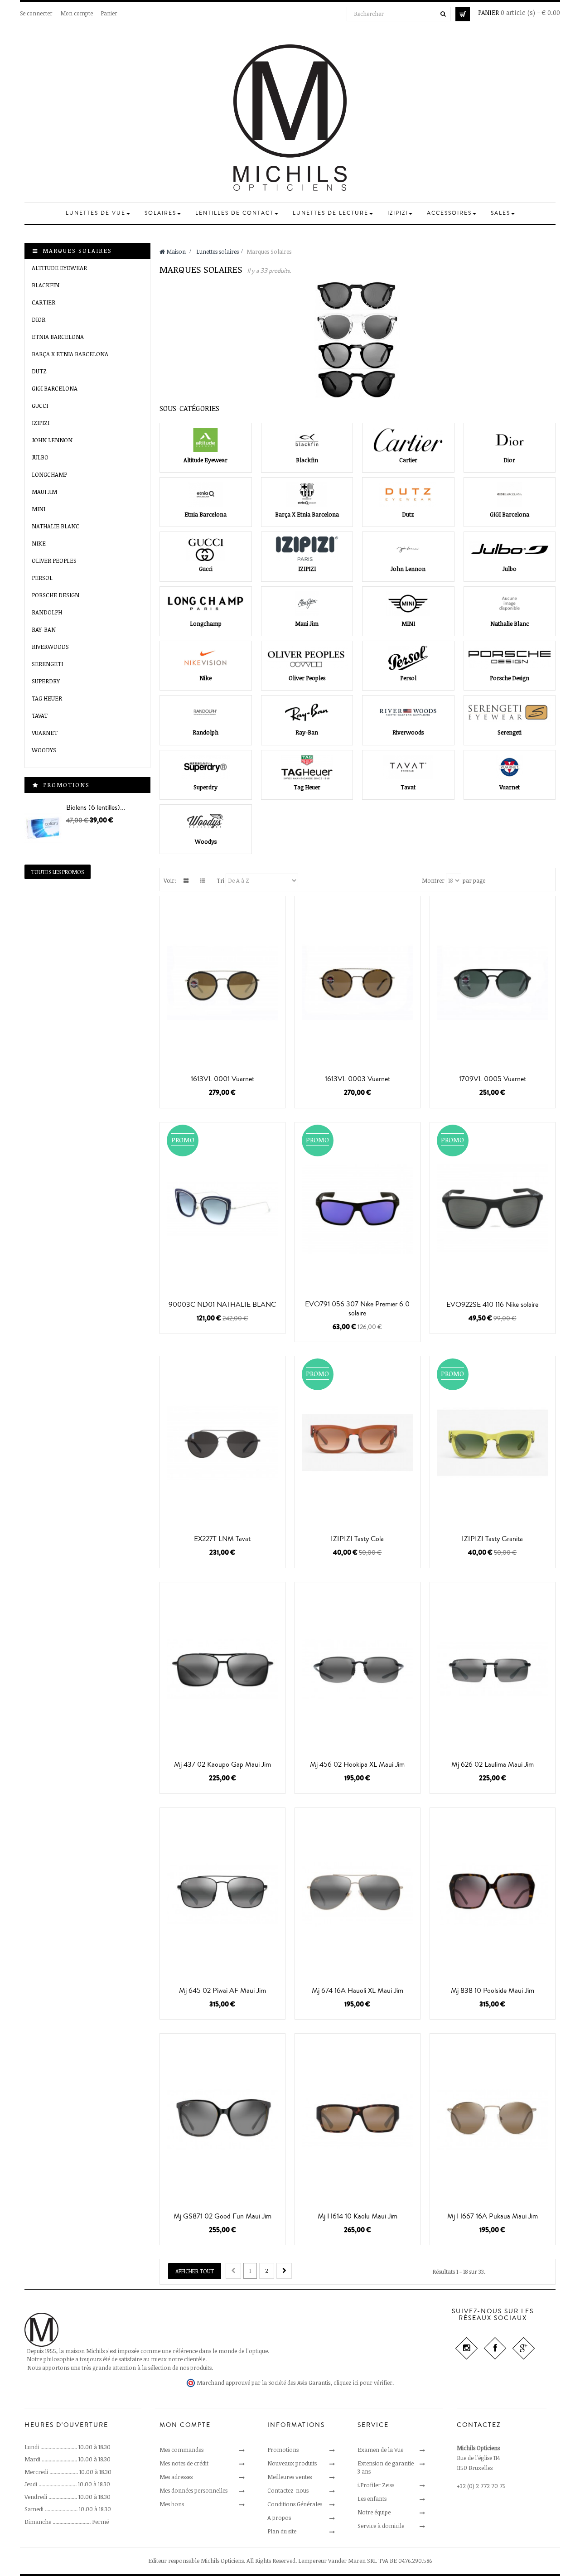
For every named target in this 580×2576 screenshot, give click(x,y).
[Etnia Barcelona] (206, 494)
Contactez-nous (288, 2490)
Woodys (44, 750)
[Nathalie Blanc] (510, 604)
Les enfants (372, 2499)
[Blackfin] (307, 440)
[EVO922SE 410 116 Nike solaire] (493, 1209)
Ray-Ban (44, 629)
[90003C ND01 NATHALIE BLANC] (222, 1209)
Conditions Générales (295, 2504)
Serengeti (47, 664)
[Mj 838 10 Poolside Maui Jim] (493, 1894)
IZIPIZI (41, 423)
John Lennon (52, 440)
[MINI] (408, 604)
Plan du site (282, 2531)
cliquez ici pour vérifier (363, 2383)
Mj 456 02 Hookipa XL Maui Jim (357, 1764)
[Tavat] (408, 767)
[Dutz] (408, 494)
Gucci (40, 406)
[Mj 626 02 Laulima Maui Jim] (493, 1669)
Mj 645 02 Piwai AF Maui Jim (222, 1991)
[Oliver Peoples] (307, 658)
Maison (175, 251)
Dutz (39, 371)
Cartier (43, 302)
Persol (42, 578)
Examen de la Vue (380, 2450)
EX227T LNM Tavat (222, 1539)
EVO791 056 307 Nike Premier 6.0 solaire (357, 1309)
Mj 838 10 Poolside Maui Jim (493, 1991)
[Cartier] (408, 440)
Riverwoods (50, 647)
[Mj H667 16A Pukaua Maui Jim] (493, 2120)
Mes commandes (181, 2450)
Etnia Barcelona (58, 337)
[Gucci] (206, 549)
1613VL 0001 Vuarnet (222, 1079)
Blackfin (46, 285)
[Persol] (408, 658)
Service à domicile (381, 2526)
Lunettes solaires (217, 251)
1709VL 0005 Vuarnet (493, 1079)
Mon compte (77, 13)
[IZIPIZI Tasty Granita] (493, 1443)
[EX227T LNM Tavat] (222, 1443)
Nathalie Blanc (56, 526)
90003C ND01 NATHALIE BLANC (222, 1305)
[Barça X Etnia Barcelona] (307, 494)
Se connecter (36, 13)
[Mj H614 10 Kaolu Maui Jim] (358, 2120)
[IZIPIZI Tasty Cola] (358, 1443)
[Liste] (203, 880)
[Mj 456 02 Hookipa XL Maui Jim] (358, 1669)
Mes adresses (176, 2477)
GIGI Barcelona (55, 388)
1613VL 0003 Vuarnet (358, 1079)
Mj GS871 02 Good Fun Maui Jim (222, 2216)
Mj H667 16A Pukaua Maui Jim (493, 2216)
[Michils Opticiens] (290, 118)
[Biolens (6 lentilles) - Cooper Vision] (43, 828)
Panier (109, 13)
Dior (39, 319)
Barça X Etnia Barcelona (70, 354)
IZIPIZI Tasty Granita (492, 1539)
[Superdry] (206, 767)
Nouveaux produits (292, 2463)
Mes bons (172, 2504)
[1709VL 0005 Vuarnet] (493, 983)
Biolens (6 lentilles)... (96, 807)
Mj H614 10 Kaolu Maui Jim (358, 2216)
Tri (220, 880)
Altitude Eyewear (59, 268)
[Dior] (510, 440)
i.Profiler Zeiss (376, 2485)
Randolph (47, 612)
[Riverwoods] (408, 712)
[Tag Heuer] (307, 767)
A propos (279, 2518)
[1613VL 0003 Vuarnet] (358, 983)
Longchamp (49, 474)
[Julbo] (510, 549)
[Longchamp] (206, 604)
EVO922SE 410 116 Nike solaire (492, 1305)
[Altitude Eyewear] (206, 440)
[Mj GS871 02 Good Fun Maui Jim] (222, 2120)
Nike (39, 543)
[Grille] (186, 880)
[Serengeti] (510, 712)
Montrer (433, 880)
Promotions (66, 785)
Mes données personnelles (193, 2490)
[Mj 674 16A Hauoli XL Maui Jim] (358, 1894)
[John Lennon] (408, 549)
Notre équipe (374, 2512)
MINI (39, 509)
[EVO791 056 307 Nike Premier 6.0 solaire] (358, 1209)
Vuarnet (45, 733)
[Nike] (206, 658)
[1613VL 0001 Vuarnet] (222, 983)
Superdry (46, 681)
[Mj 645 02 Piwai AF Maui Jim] (222, 1894)
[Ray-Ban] (307, 712)
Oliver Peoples (54, 561)
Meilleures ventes (290, 2477)
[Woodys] (206, 822)
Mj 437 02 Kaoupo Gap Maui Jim (222, 1764)
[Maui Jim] (307, 604)
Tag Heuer (47, 698)
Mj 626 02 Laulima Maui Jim (493, 1764)
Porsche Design (56, 595)
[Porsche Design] (510, 658)
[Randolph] (206, 712)
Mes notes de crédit (184, 2463)
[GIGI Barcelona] (510, 494)
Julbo (40, 457)
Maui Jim (44, 492)
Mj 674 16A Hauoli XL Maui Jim (358, 1991)
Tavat (40, 715)
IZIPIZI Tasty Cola (357, 1539)
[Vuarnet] (510, 767)
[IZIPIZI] (307, 549)
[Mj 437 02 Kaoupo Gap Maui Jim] (222, 1669)
